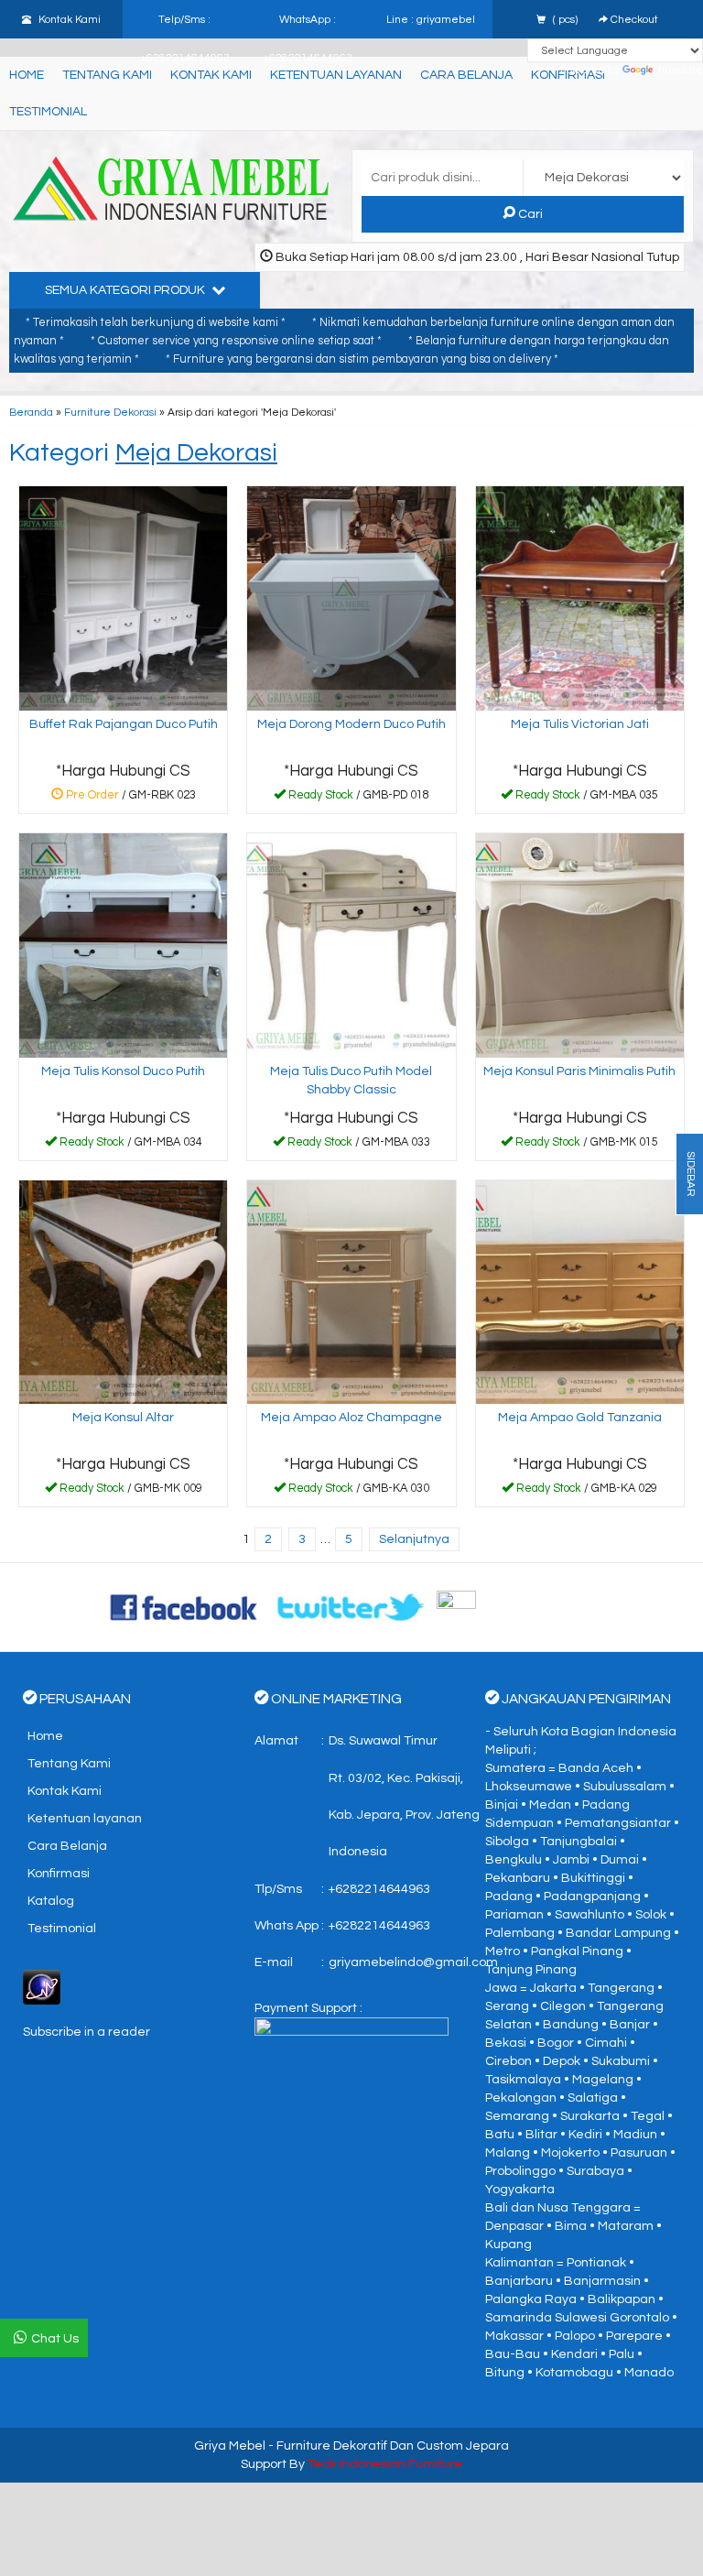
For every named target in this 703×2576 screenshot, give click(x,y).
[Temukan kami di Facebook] (185, 1607)
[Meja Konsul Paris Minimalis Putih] (580, 945)
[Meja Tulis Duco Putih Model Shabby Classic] (351, 945)
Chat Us (55, 2339)
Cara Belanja (466, 75)
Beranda (31, 412)
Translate (680, 70)
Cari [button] (529, 214)
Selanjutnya (414, 1539)
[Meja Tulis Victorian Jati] (580, 598)
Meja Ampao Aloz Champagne (351, 1418)
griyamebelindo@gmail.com (413, 1962)
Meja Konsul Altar (123, 1418)
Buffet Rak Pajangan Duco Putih (124, 724)
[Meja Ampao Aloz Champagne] (351, 1291)
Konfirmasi (59, 1874)
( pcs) (565, 19)
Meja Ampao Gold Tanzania (580, 1418)
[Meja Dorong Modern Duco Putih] (351, 598)
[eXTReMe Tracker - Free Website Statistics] (42, 1987)
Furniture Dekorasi (110, 412)
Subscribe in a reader (87, 2032)
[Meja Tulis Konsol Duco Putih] (123, 945)
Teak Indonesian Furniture (385, 2464)
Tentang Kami (107, 75)
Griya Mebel (230, 2446)
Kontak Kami (65, 1791)
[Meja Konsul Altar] (123, 1291)
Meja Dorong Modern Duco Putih (351, 724)
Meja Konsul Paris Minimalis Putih (579, 1071)
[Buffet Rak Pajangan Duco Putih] (123, 598)
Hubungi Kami (358, 799)
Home (27, 75)
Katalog (51, 1901)
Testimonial (48, 112)
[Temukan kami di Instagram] (519, 1607)
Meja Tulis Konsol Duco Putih (123, 1071)
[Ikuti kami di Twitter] (351, 1607)
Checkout (633, 19)
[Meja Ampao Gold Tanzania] (580, 1291)
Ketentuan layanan (85, 1819)
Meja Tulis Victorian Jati (580, 724)
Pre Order (130, 799)
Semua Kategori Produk (126, 290)
